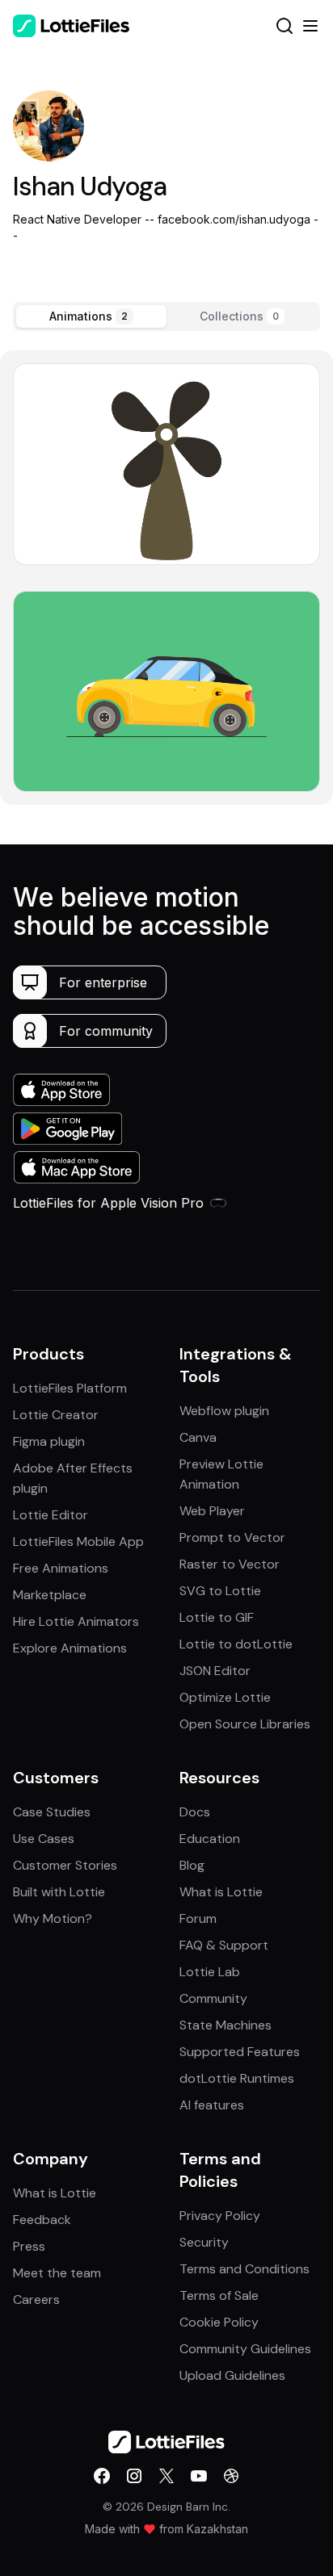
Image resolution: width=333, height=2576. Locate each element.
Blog (192, 1865)
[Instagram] (134, 2476)
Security (204, 2242)
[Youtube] (199, 2476)
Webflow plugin (224, 1411)
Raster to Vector (230, 1564)
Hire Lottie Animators (76, 1621)
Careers (36, 2300)
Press (29, 2246)
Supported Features (240, 2052)
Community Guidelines (245, 2349)
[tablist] (166, 316)
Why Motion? (53, 1918)
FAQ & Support (224, 1945)
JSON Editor (215, 1671)
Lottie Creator (56, 1415)
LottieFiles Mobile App (78, 1541)
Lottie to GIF (217, 1617)
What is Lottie (221, 1892)
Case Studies (52, 1812)
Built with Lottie (59, 1892)
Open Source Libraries (245, 1724)
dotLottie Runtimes (237, 2078)
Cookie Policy (219, 2322)
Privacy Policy (220, 2216)
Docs (195, 1812)
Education (210, 1839)
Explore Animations (70, 1648)
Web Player (212, 1511)
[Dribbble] (231, 2476)
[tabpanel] (166, 578)
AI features (212, 2105)
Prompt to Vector (232, 1537)
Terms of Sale (219, 2295)
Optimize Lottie (225, 1697)
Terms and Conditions (244, 2269)
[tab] (91, 316)
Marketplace (50, 1595)
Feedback (42, 2220)
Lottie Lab (210, 1972)
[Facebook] (102, 2476)
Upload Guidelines (232, 2375)
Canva (198, 1437)
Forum (198, 1918)
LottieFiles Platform (70, 1388)
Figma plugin (49, 1441)
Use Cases (44, 1839)
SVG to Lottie (220, 1591)
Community (213, 1998)
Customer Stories (65, 1865)
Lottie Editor (51, 1515)
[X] (166, 2476)
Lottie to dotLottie (236, 1644)
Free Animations (61, 1568)
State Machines (226, 2025)
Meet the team (57, 2273)
